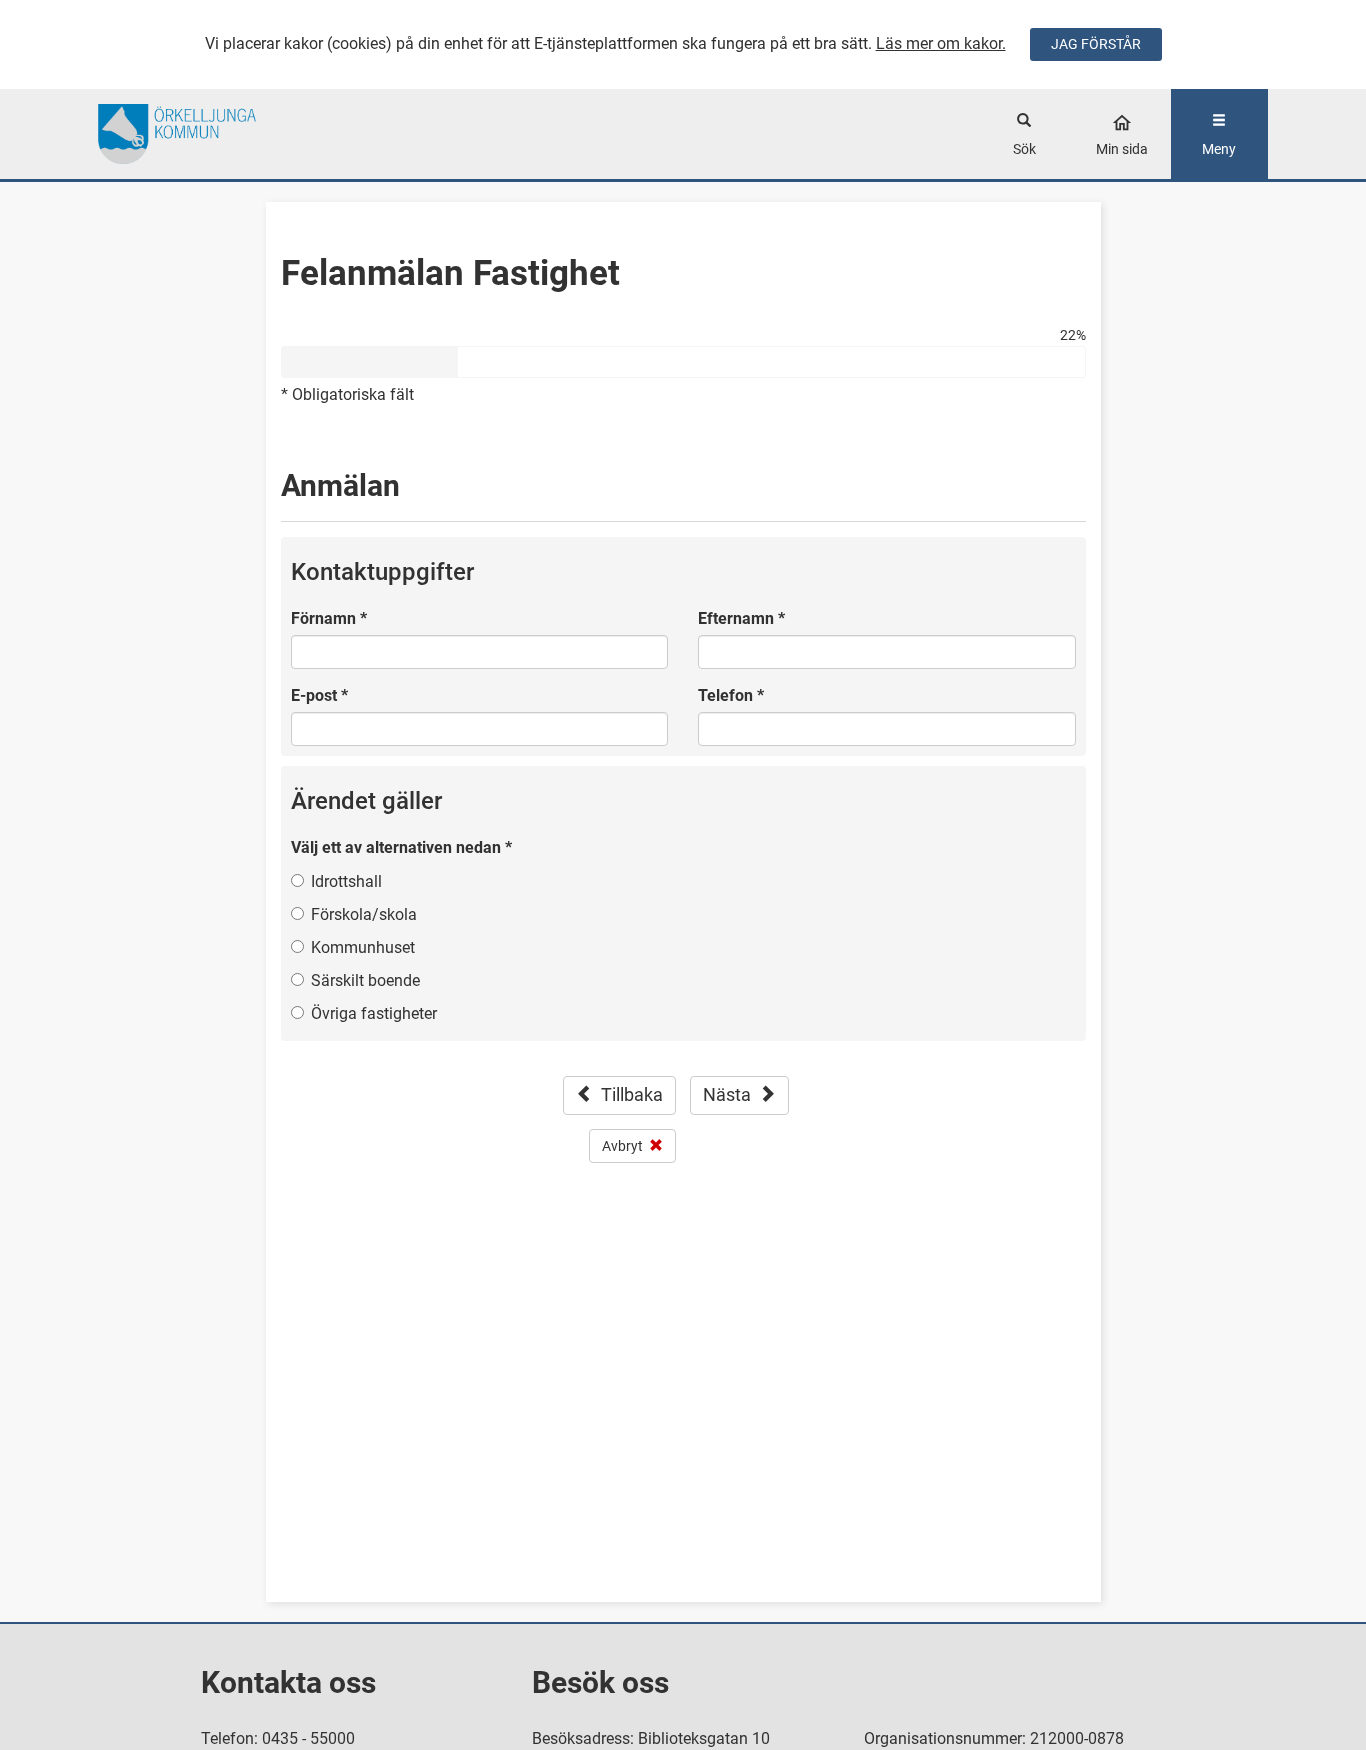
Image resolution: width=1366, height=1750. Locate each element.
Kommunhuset (363, 947)
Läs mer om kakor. (941, 43)
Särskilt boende (365, 980)
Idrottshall (346, 881)
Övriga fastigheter (374, 1013)
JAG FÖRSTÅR (1096, 44)
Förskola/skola (364, 914)
